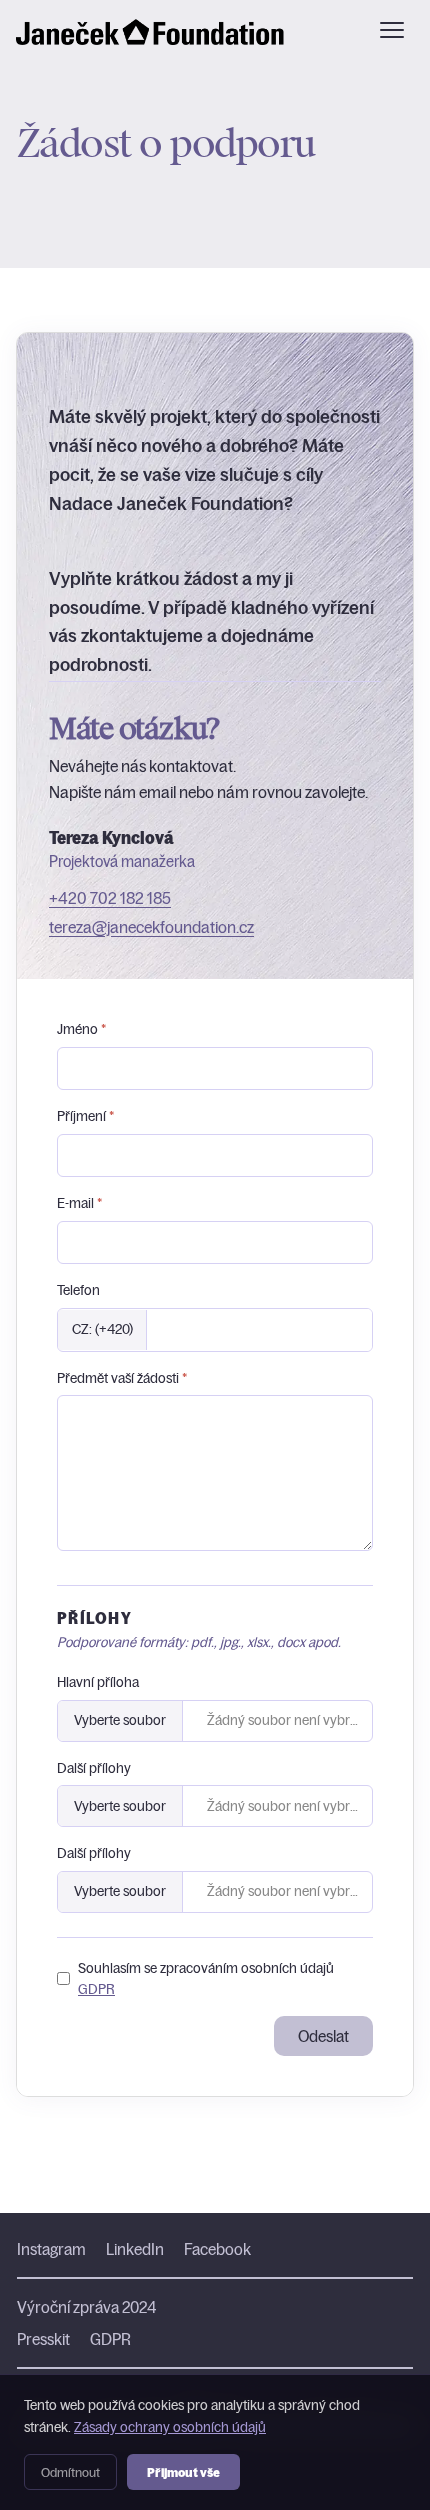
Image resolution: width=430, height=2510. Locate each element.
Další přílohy (94, 1768)
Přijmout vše (183, 2472)
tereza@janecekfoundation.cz (151, 927)
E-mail (79, 1203)
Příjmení (85, 1116)
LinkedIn (135, 2249)
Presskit (43, 2339)
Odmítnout (70, 2472)
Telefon (78, 1290)
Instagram (51, 2249)
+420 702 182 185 (110, 898)
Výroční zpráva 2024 (86, 2307)
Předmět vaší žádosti (122, 1378)
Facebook (217, 2249)
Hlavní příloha (98, 1682)
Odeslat (323, 2036)
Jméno (81, 1029)
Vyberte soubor (120, 1720)
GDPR (96, 1989)
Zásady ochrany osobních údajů (170, 2427)
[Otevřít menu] (392, 30)
